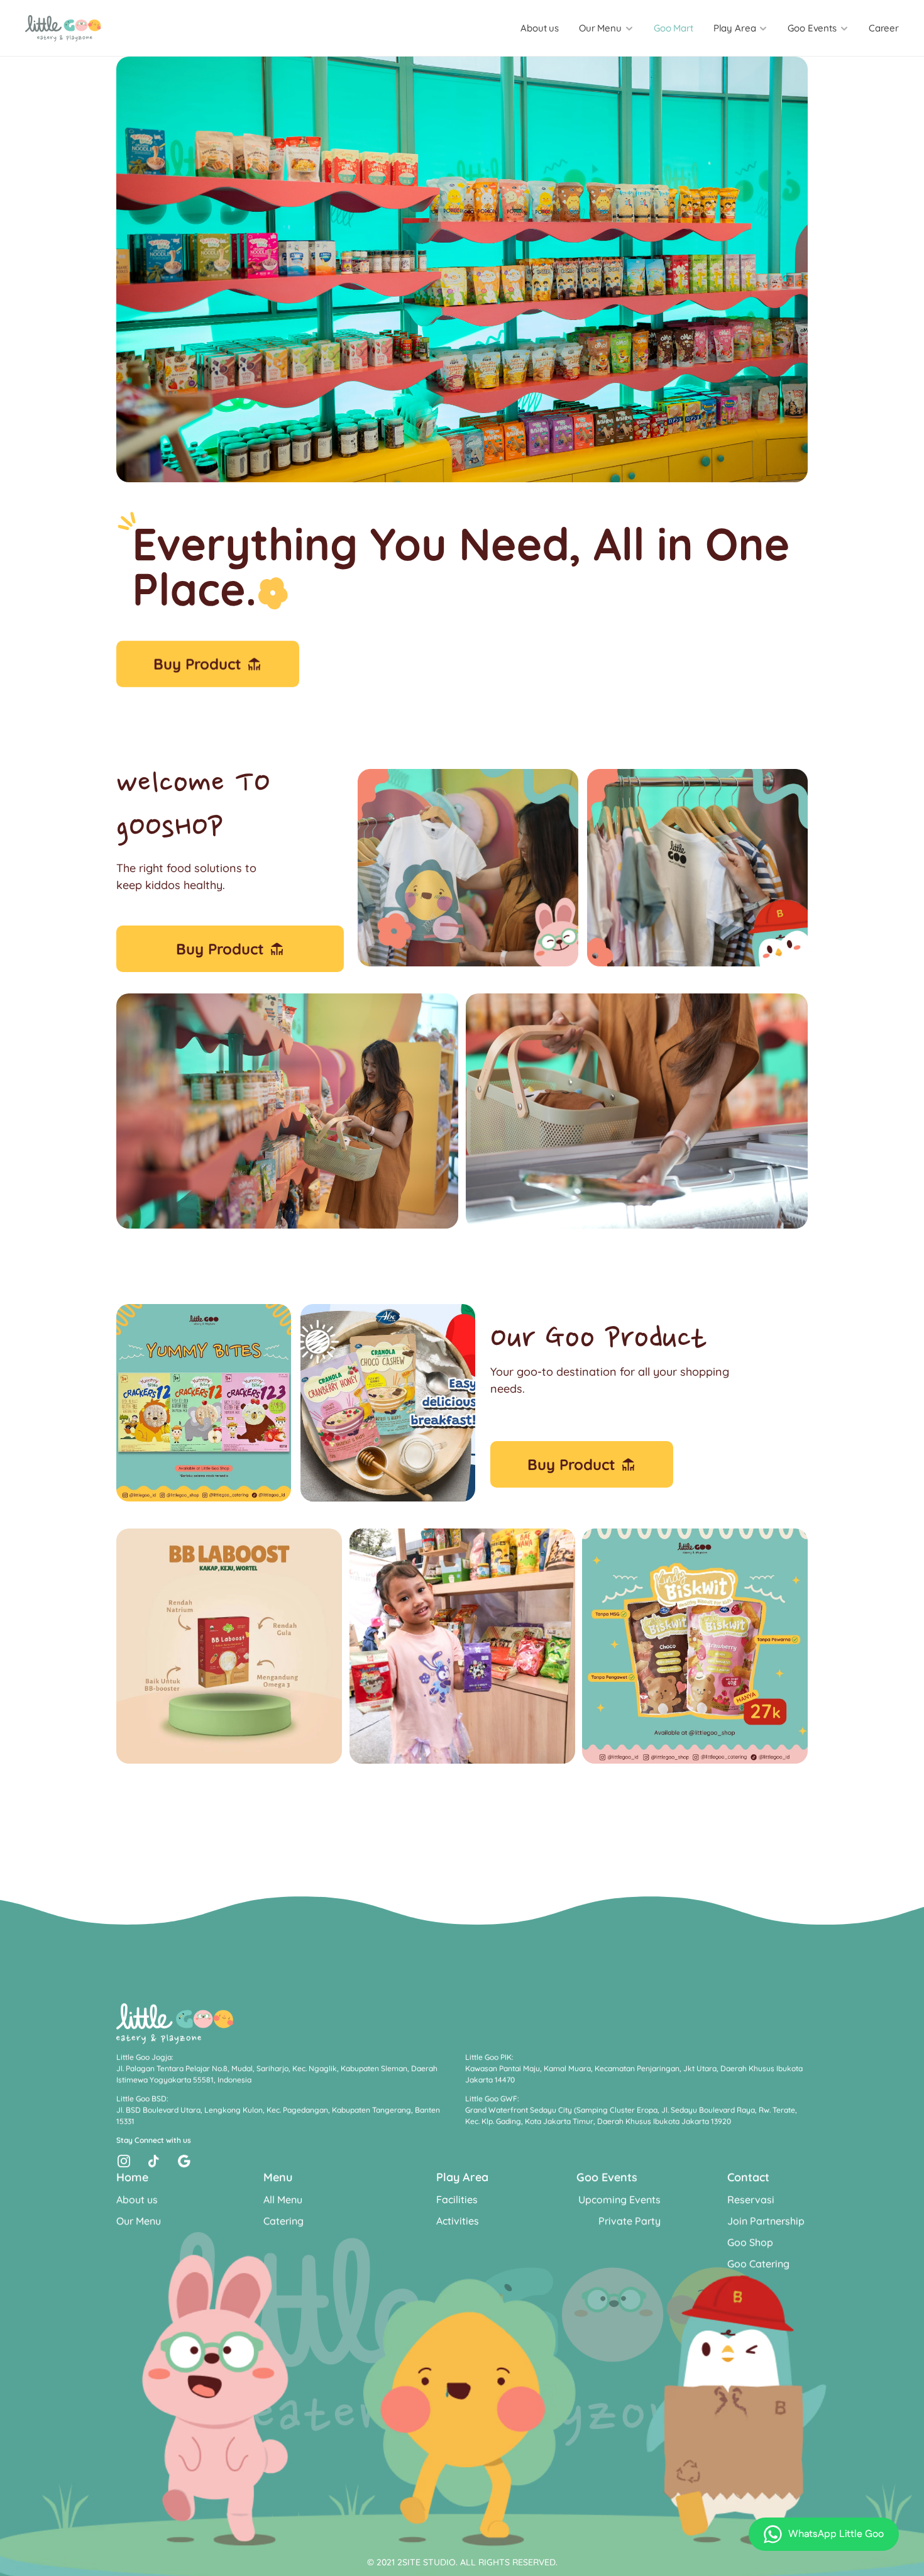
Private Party (630, 2221)
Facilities (457, 2199)
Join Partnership (766, 2221)
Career (884, 28)
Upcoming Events (619, 2199)
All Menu (283, 2199)
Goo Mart (674, 28)
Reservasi (751, 2199)
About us (540, 28)
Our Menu (139, 2221)
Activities (458, 2221)
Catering (283, 2221)
